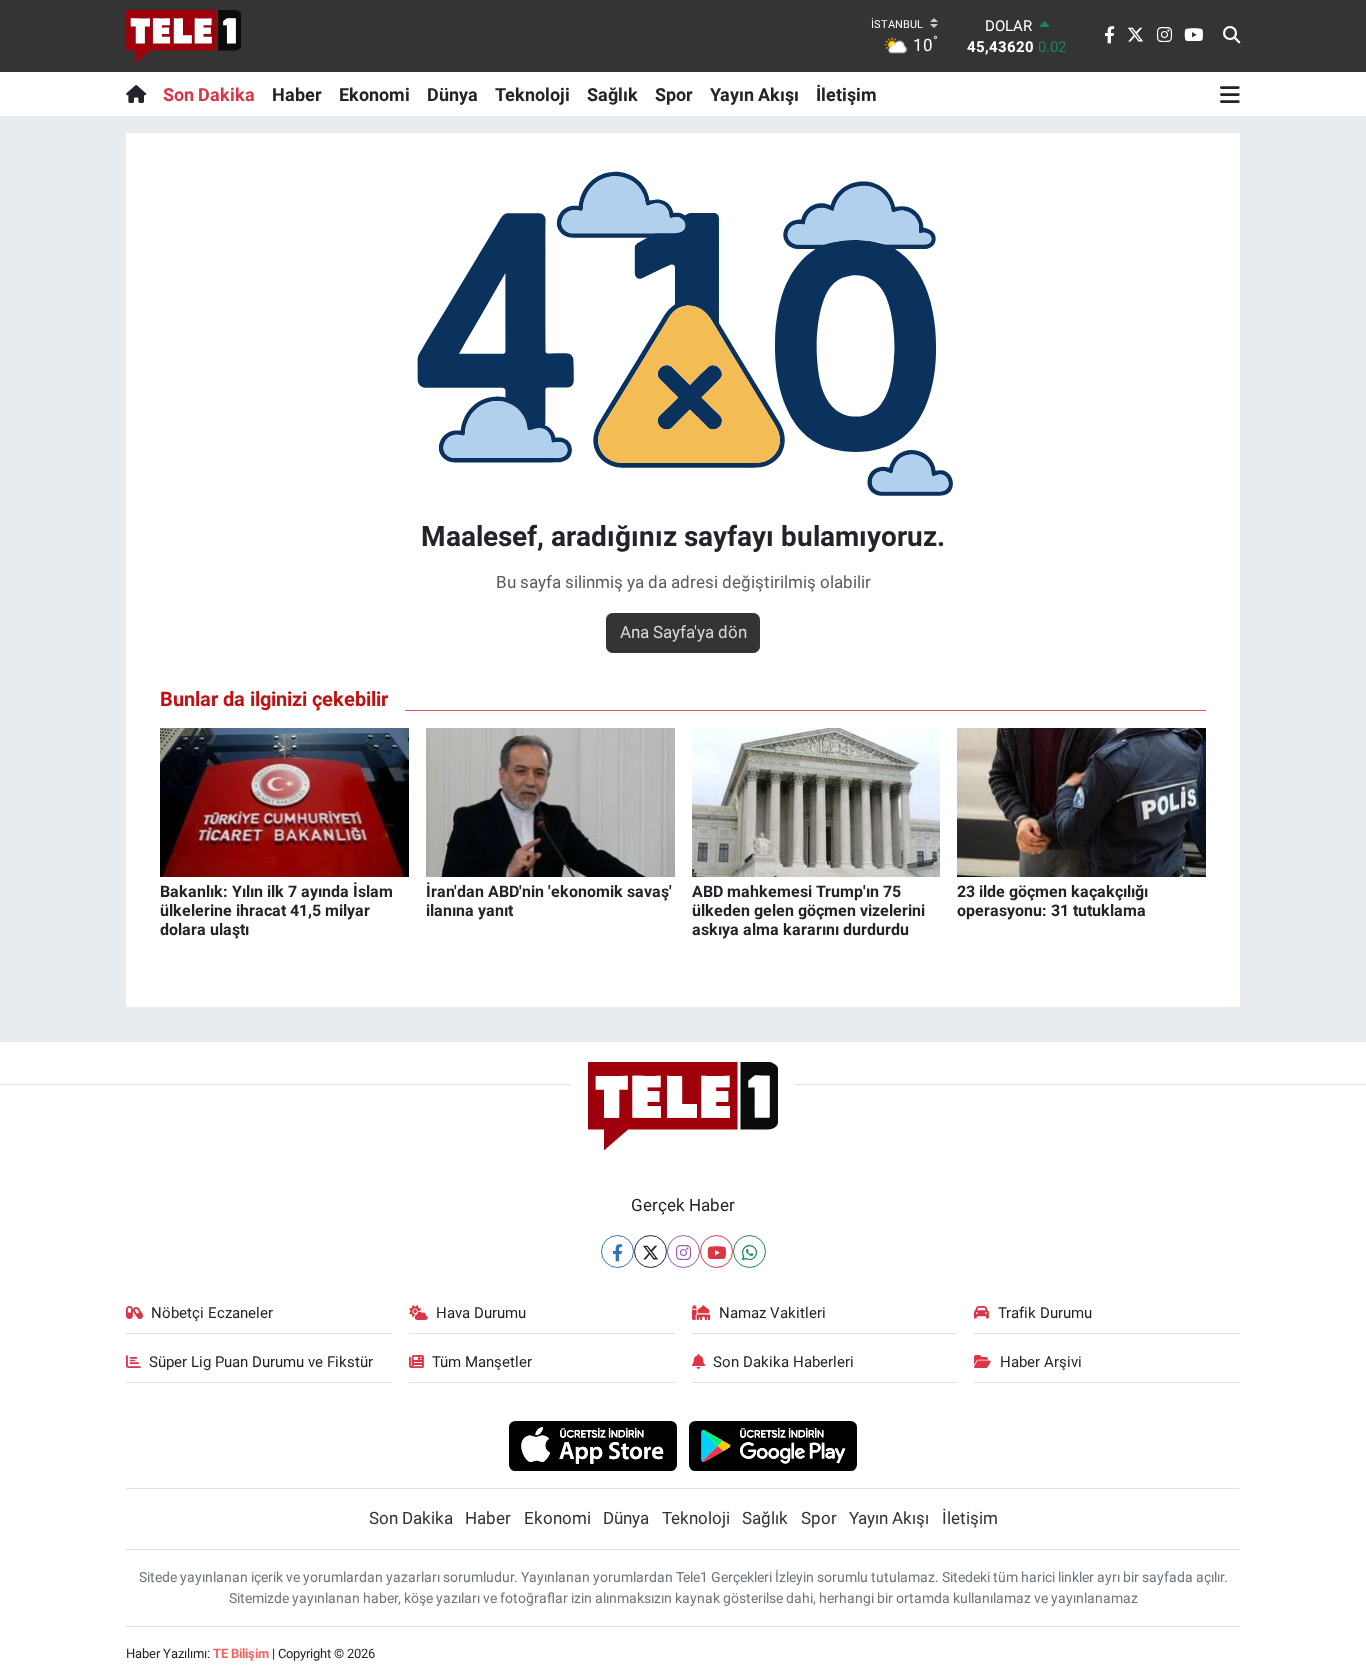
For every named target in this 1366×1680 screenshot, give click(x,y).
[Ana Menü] (1230, 94)
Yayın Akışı (754, 94)
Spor (674, 94)
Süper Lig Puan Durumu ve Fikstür (261, 1362)
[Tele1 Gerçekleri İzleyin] (183, 36)
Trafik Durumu (1045, 1313)
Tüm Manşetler (482, 1362)
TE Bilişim (241, 1653)
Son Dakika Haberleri (783, 1362)
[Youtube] (716, 1251)
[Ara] (1231, 36)
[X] (650, 1251)
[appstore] (592, 1445)
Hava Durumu (481, 1313)
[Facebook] (617, 1251)
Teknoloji (532, 94)
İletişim (846, 94)
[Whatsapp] (749, 1251)
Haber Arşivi (1041, 1362)
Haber (297, 94)
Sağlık (612, 94)
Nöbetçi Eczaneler (212, 1313)
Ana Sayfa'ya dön (683, 632)
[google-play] (773, 1445)
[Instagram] (683, 1251)
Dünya (452, 94)
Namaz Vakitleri (772, 1313)
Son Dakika (209, 94)
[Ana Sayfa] (140, 94)
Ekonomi (374, 94)
